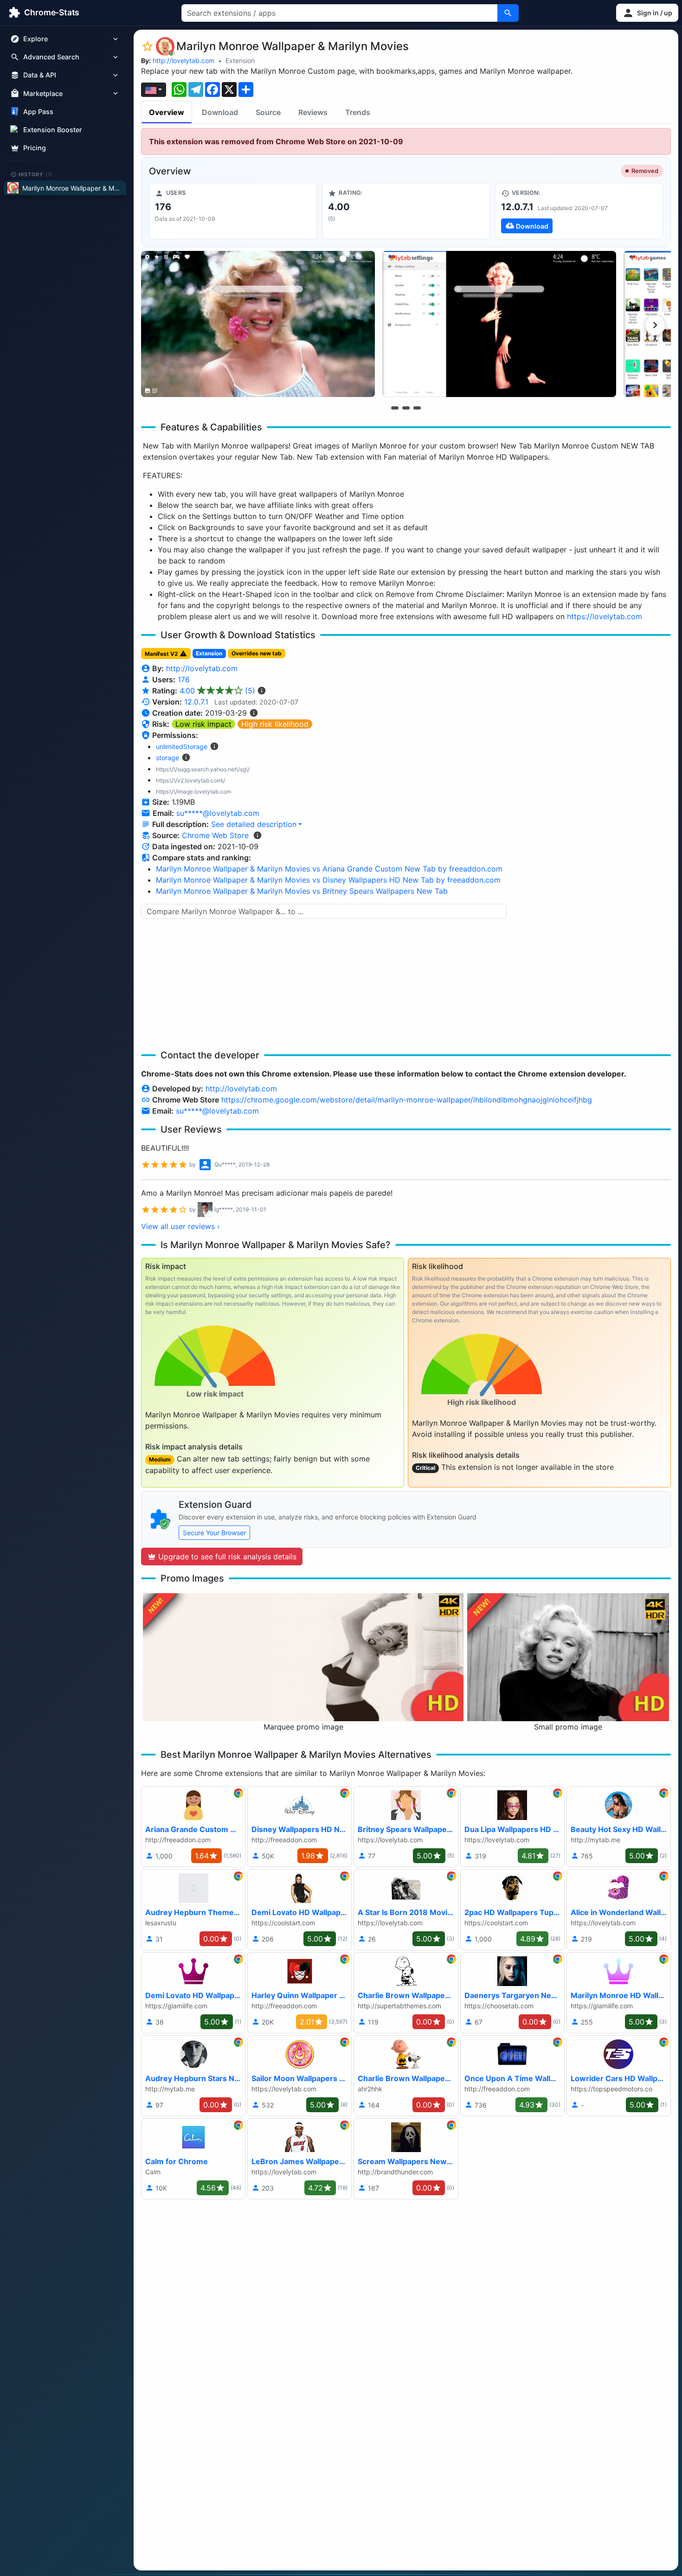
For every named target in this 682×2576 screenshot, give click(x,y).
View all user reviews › (180, 1226)
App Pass (38, 112)
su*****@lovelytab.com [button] (218, 813)
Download (220, 112)
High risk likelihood (275, 724)
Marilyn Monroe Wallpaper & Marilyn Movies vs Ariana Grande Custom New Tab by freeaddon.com (329, 869)
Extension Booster (53, 130)
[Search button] (508, 13)
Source (268, 112)
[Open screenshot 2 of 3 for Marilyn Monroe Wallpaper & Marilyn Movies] (499, 324)
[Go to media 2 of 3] (406, 408)
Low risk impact (203, 724)
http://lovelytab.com (183, 61)
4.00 (217, 691)
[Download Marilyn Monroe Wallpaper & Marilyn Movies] (579, 211)
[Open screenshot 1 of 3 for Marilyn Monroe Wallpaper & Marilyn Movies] (258, 324)
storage (167, 758)
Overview (167, 112)
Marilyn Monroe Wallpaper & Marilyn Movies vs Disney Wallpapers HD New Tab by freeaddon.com (328, 880)
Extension (240, 61)
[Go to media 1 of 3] (395, 408)
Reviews (313, 112)
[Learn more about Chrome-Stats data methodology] (257, 835)
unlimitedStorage (182, 747)
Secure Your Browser (214, 1533)
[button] (647, 13)
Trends (358, 112)
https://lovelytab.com (605, 616)
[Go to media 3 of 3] (417, 408)
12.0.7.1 (196, 702)
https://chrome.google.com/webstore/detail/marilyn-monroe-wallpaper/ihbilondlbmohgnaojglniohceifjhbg (407, 1100)
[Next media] (655, 325)
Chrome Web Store (215, 835)
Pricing (35, 148)
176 (184, 679)
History (36, 174)
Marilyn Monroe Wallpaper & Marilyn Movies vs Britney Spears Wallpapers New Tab (302, 891)
